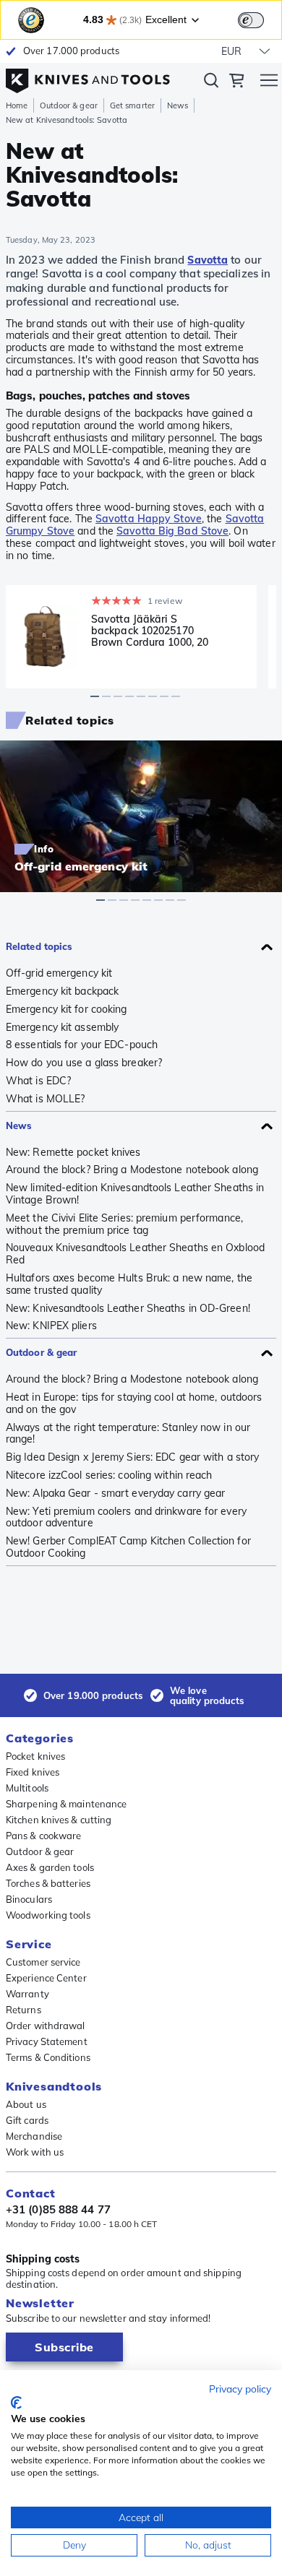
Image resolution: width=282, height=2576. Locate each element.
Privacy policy (240, 2389)
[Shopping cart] (236, 82)
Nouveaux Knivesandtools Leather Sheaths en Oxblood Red (135, 1254)
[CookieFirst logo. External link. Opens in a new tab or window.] (16, 2403)
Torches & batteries (48, 1883)
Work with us (35, 2152)
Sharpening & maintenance (66, 1804)
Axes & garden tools (50, 1867)
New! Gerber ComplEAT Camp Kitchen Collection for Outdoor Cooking (128, 1547)
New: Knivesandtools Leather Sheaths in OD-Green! (128, 1309)
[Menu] (269, 82)
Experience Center (46, 1978)
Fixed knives (33, 1772)
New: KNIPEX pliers (51, 1326)
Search (211, 83)
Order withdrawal (46, 2026)
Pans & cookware (44, 1836)
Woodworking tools (48, 1915)
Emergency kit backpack (62, 991)
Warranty (27, 1994)
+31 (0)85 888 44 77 (58, 2210)
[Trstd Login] (260, 19)
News (178, 105)
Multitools (27, 1788)
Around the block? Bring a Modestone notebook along (132, 1170)
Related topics (39, 946)
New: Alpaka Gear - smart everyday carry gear (115, 1494)
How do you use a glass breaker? (84, 1063)
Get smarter (132, 105)
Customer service (43, 1962)
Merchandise (34, 2136)
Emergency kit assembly (62, 1028)
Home (17, 105)
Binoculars (29, 1899)
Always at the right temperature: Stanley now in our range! (128, 1434)
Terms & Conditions (48, 2057)
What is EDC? (38, 1081)
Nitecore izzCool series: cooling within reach (109, 1475)
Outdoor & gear (68, 105)
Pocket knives (35, 1756)
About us (26, 2104)
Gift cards (27, 2120)
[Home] (88, 77)
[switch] (251, 20)
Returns (23, 2010)
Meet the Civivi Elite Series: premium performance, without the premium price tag (124, 1224)
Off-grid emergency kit (59, 973)
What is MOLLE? (45, 1099)
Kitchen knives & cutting (59, 1820)
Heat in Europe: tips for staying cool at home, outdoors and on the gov (134, 1404)
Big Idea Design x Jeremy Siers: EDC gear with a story (132, 1457)
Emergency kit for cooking (67, 1010)
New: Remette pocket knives (73, 1153)
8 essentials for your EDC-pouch (82, 1045)
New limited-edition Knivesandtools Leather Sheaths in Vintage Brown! (135, 1194)
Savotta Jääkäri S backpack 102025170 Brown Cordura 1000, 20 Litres (150, 631)
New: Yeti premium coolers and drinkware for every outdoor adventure (126, 1518)
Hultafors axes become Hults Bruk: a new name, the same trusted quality (129, 1284)
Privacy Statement (47, 2041)
